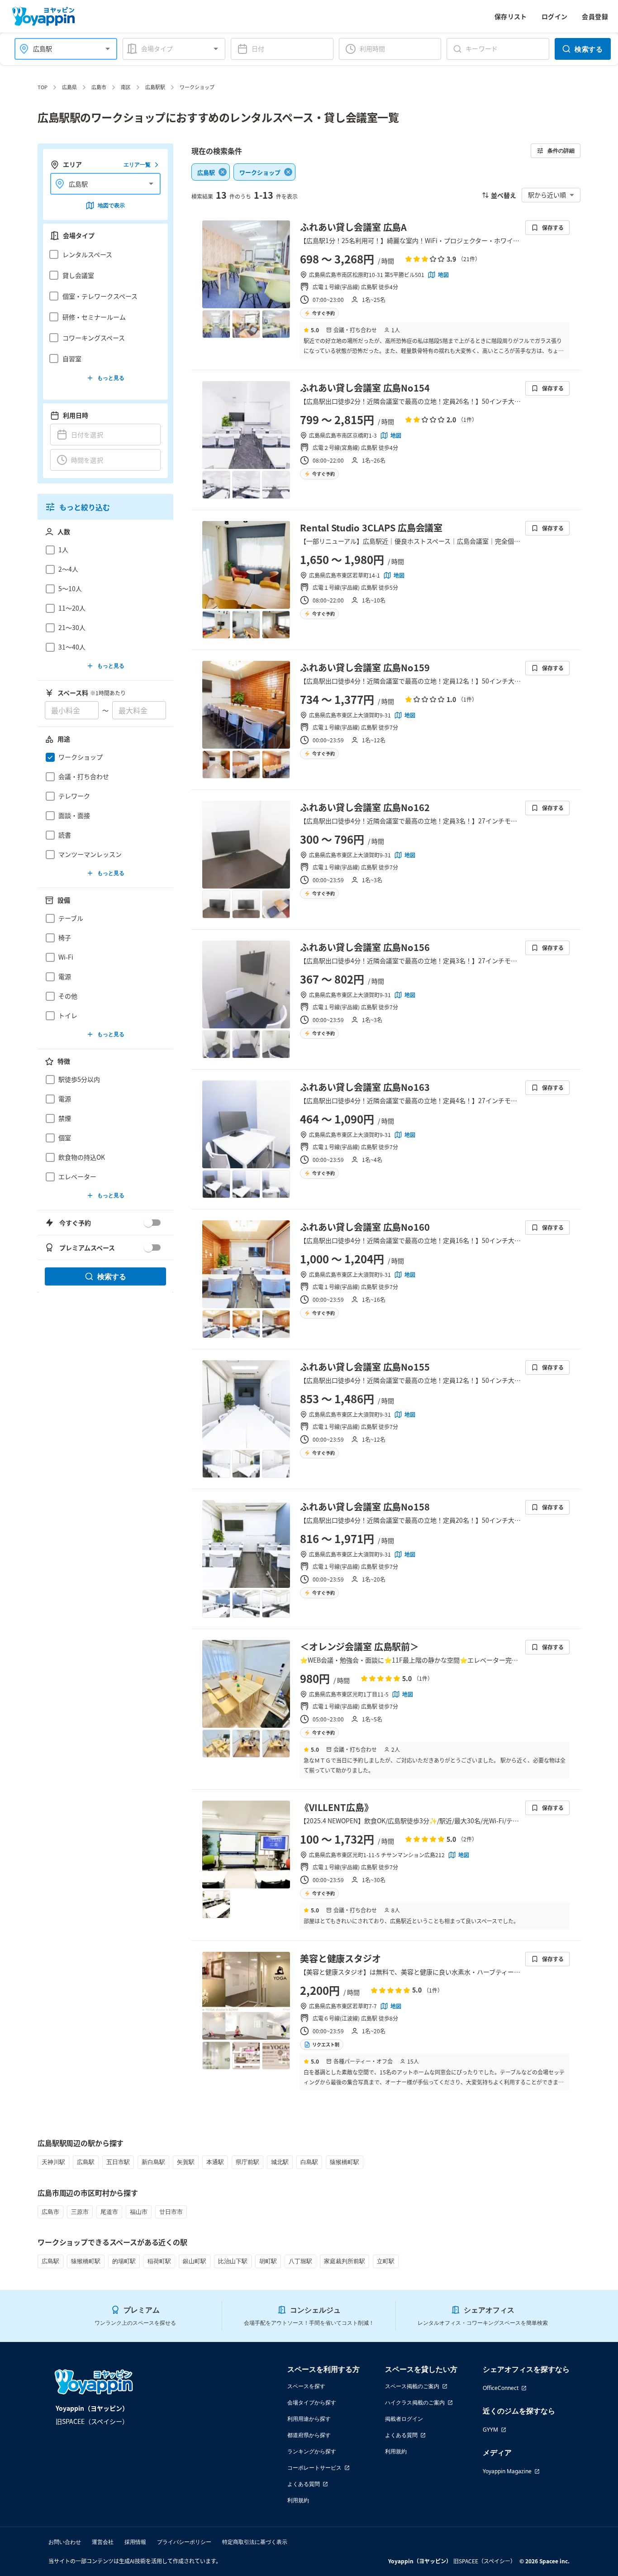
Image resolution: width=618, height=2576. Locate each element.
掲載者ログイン (404, 2419)
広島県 (69, 87)
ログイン (555, 16)
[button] (103, 254)
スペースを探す (306, 2386)
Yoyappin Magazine (507, 2471)
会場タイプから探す (312, 2402)
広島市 (99, 87)
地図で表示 (111, 205)
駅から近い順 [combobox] (547, 195)
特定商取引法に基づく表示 (255, 2542)
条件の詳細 (561, 151)
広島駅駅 (155, 87)
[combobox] (60, 49)
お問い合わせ (65, 2542)
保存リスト (511, 16)
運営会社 (103, 2542)
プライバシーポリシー (184, 2542)
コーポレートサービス (314, 2468)
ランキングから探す (312, 2451)
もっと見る (111, 378)
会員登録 (595, 16)
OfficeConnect (501, 2388)
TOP (43, 87)
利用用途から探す (309, 2419)
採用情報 (135, 2542)
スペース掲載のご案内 (412, 2386)
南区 (126, 87)
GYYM (490, 2430)
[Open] (108, 49)
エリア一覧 (137, 165)
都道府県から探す (309, 2435)
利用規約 (298, 2500)
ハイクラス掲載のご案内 (415, 2402)
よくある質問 (304, 2484)
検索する (589, 49)
